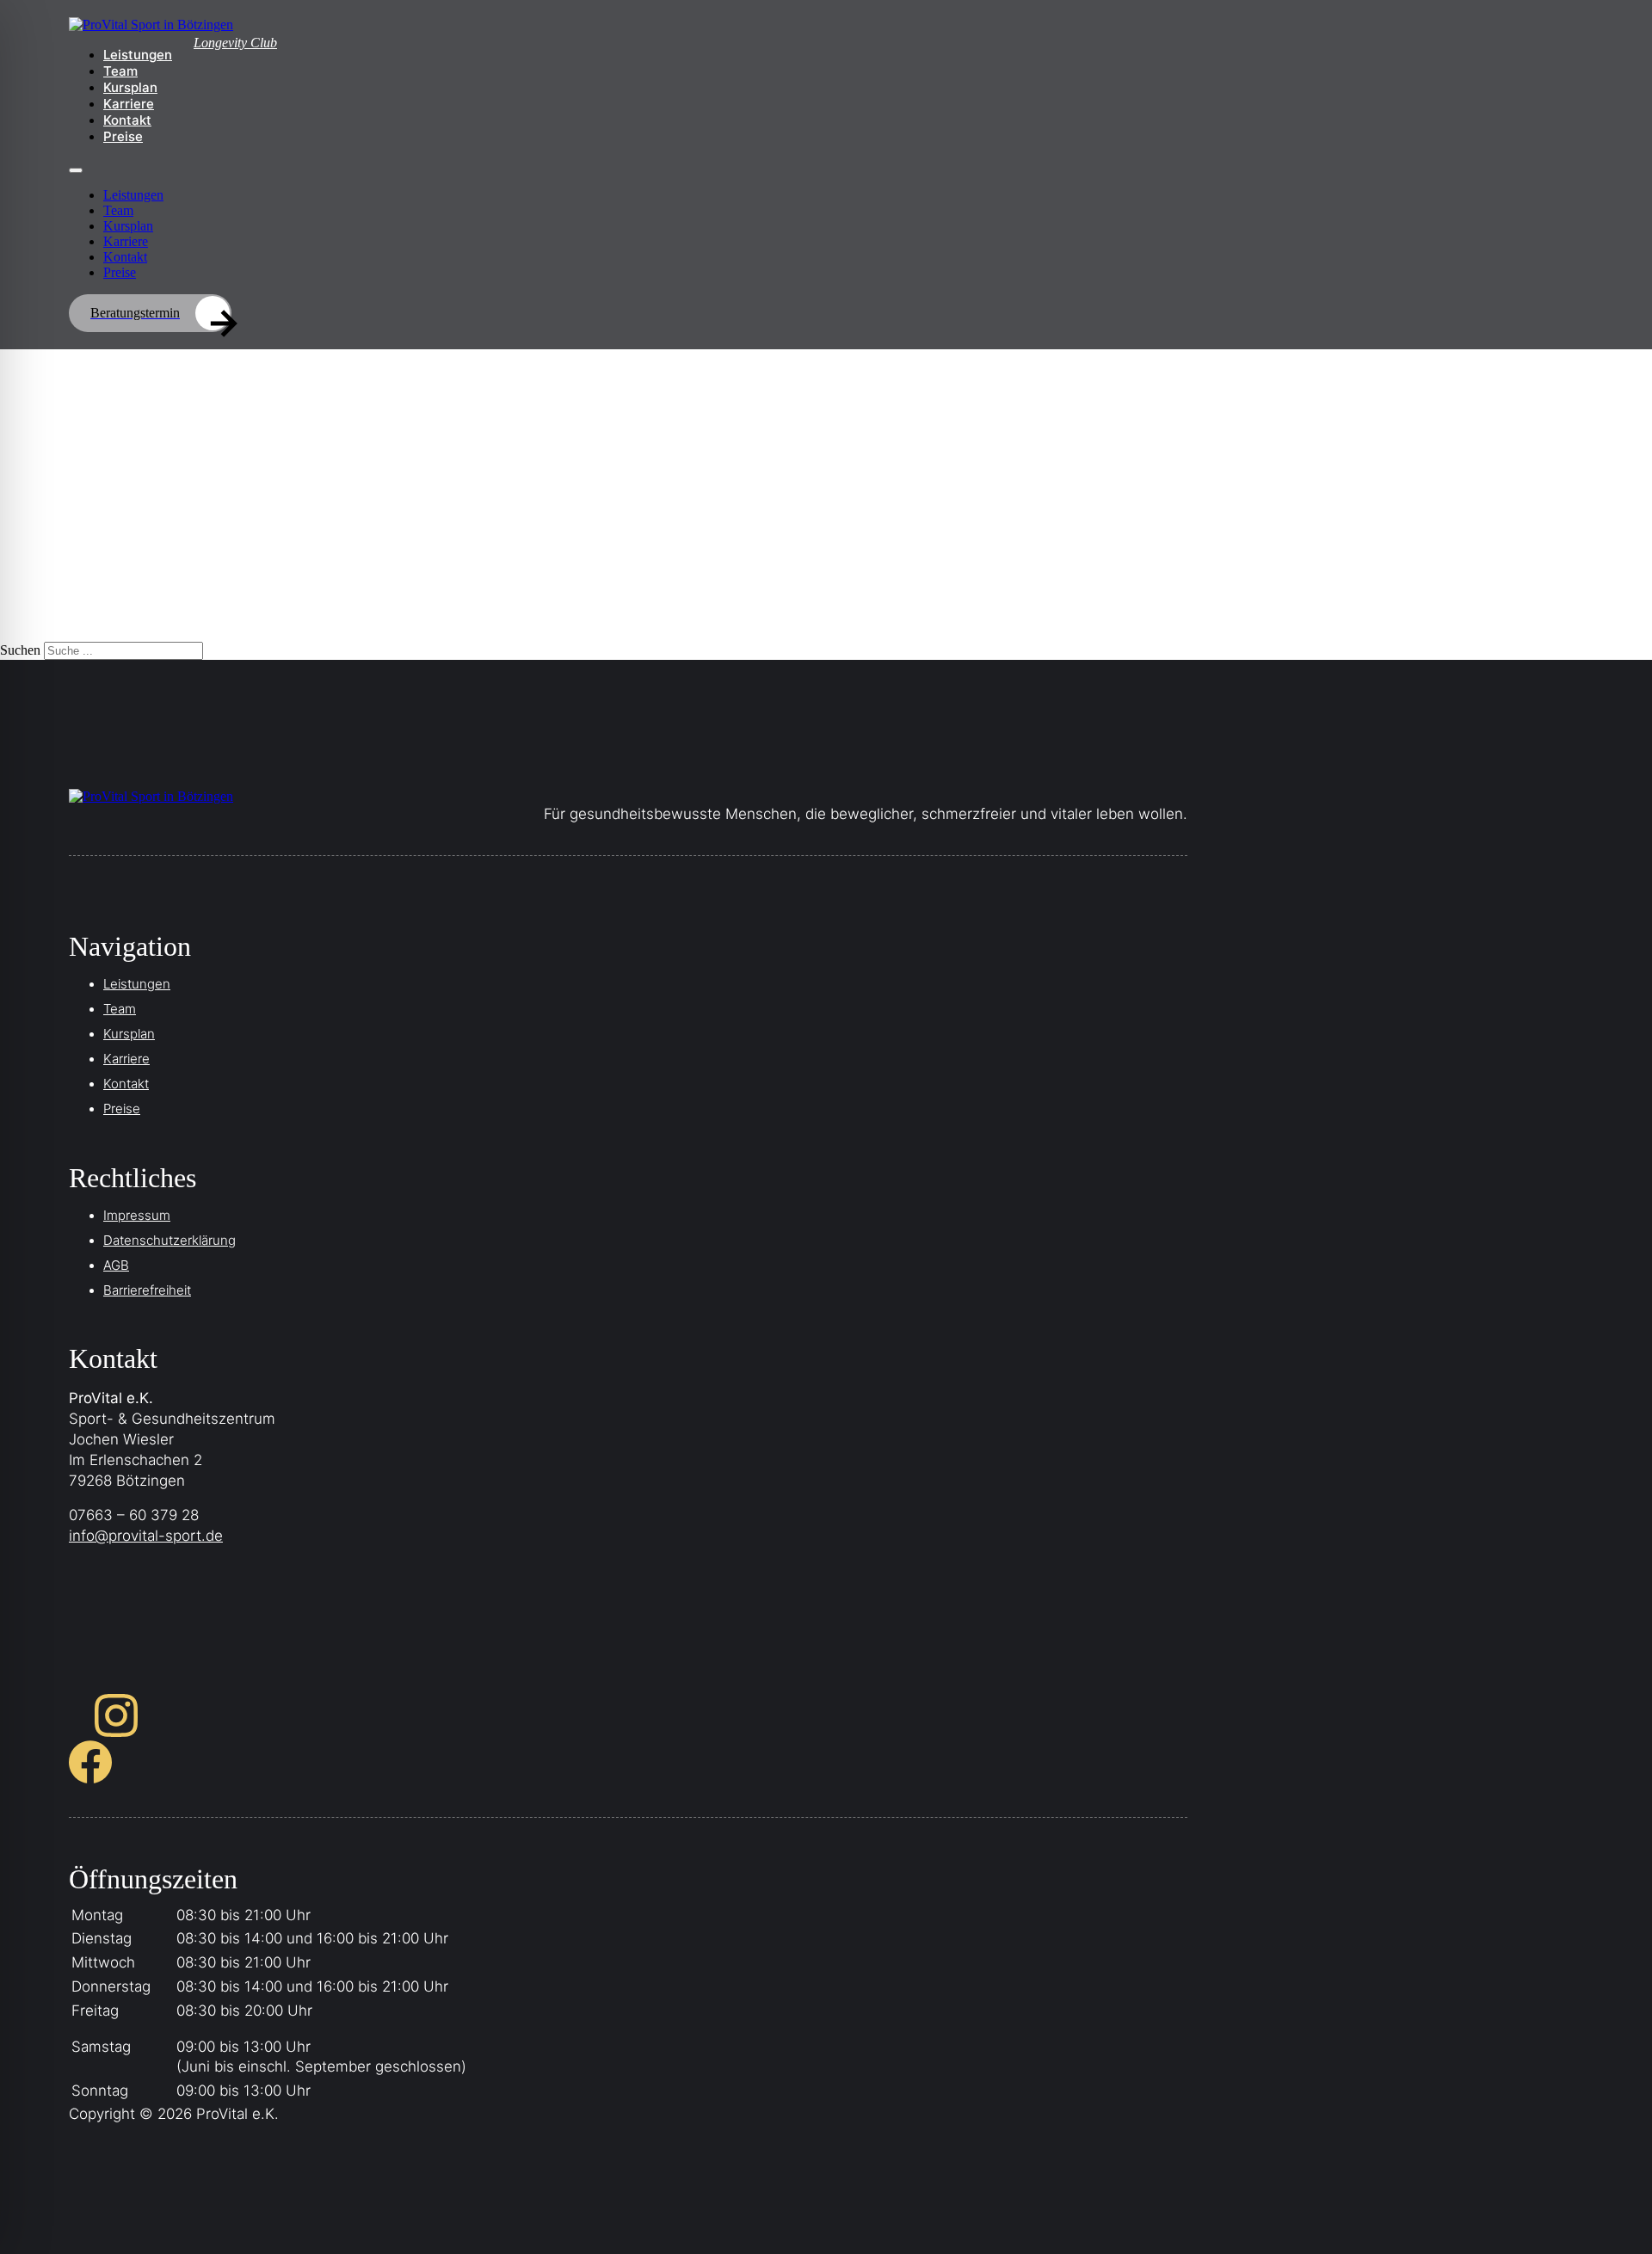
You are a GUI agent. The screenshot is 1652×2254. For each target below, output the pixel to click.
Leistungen (138, 55)
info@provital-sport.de (146, 1536)
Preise (123, 136)
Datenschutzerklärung (170, 1240)
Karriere (129, 104)
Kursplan (130, 87)
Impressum (137, 1215)
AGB (116, 1265)
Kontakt (127, 120)
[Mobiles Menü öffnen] (76, 170)
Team (120, 71)
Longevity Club (235, 43)
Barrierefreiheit (147, 1290)
